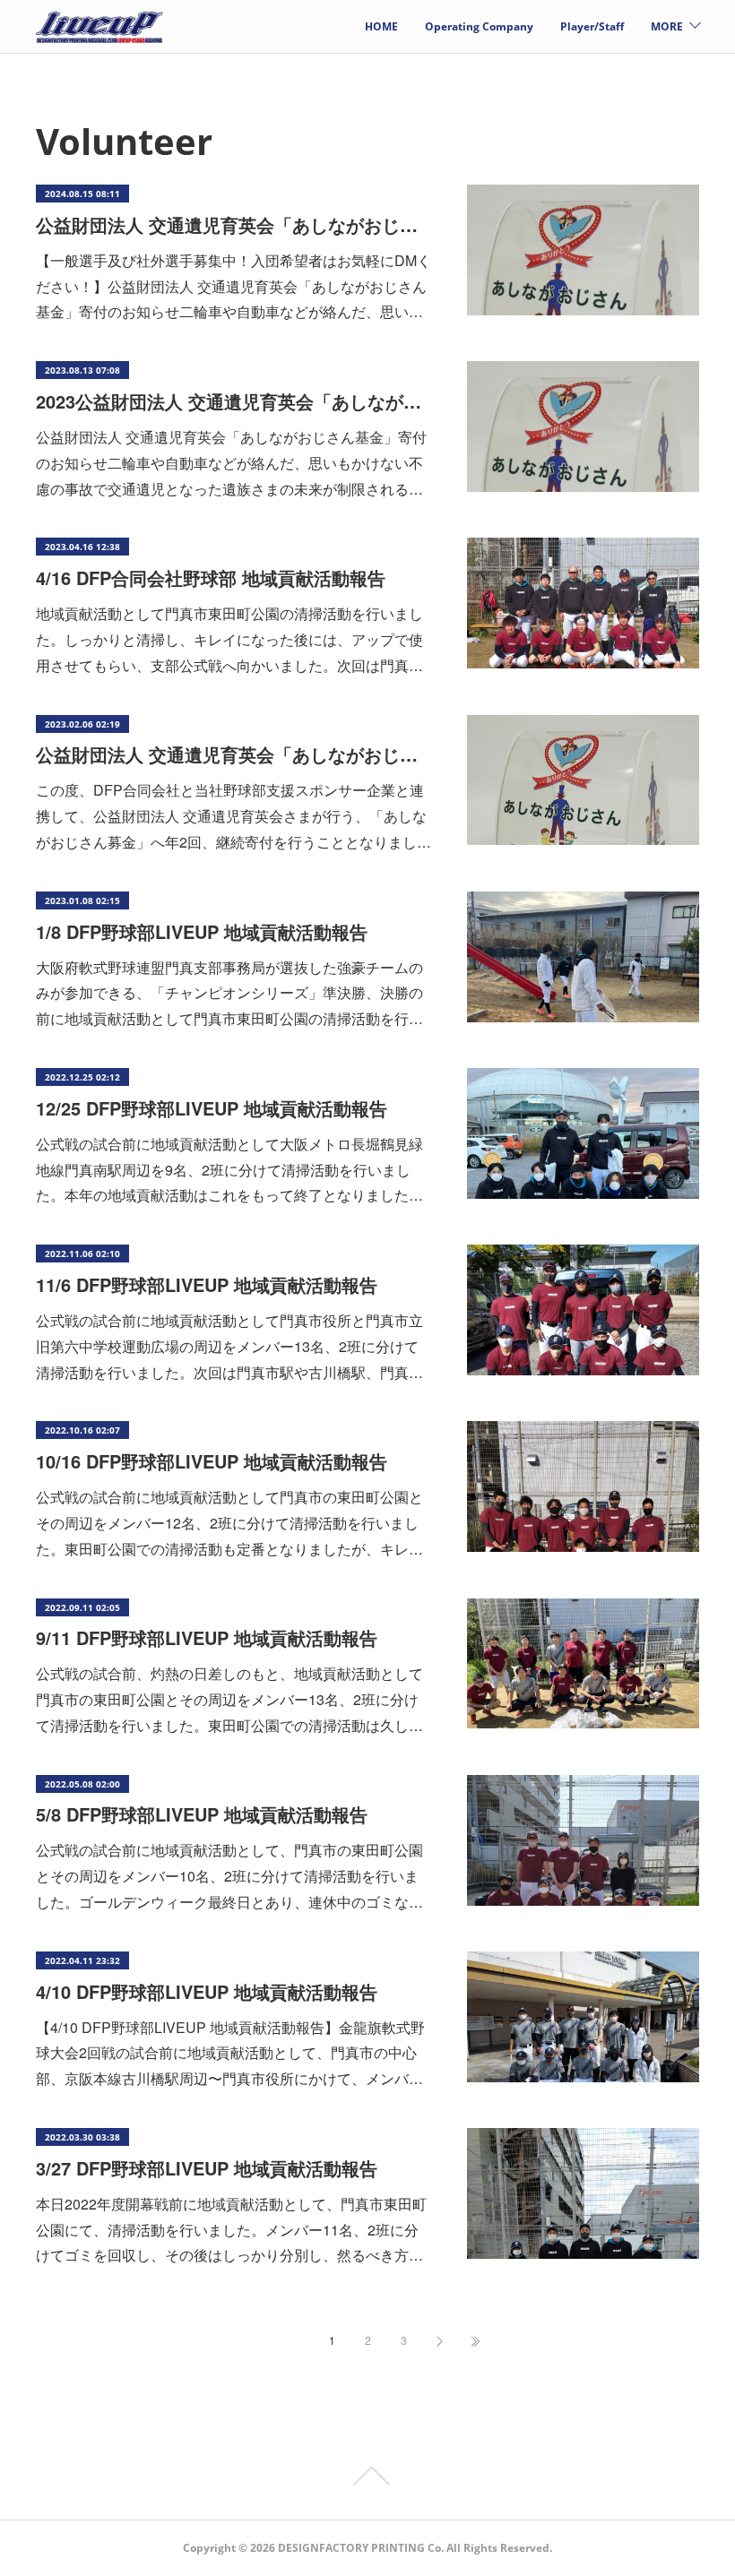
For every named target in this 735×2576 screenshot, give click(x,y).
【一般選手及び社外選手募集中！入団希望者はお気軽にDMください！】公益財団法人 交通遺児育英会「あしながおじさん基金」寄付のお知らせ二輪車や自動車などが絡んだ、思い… (233, 286)
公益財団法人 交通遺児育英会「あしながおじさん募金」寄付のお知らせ (233, 754)
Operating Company (479, 26)
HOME (381, 26)
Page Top (367, 2476)
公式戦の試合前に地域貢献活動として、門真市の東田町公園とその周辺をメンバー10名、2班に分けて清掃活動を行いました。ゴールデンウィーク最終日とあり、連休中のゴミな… (229, 1876)
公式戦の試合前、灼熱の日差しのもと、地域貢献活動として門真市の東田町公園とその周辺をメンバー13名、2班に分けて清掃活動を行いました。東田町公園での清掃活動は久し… (229, 1699)
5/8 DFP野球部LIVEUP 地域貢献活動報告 (202, 1814)
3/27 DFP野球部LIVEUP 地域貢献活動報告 (207, 2168)
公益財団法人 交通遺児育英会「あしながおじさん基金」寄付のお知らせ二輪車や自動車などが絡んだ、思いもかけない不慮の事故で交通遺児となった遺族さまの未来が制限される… (231, 463)
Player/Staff (592, 26)
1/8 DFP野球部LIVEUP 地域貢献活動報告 (202, 931)
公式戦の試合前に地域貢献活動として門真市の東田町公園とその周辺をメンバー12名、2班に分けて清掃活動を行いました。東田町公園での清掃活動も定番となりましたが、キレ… (229, 1523)
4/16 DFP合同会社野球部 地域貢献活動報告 (211, 577)
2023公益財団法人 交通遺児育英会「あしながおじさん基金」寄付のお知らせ (233, 401)
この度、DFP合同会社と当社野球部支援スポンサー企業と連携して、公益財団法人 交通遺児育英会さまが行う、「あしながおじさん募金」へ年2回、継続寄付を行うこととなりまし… (233, 816)
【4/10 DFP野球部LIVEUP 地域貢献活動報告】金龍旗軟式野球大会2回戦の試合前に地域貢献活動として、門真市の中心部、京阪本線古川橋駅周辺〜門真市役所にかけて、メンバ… (230, 2053)
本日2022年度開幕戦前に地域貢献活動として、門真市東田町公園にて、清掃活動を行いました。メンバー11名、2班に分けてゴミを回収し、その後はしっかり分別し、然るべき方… (231, 2230)
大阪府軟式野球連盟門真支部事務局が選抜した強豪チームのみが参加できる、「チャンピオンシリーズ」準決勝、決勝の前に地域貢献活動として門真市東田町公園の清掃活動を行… (229, 993)
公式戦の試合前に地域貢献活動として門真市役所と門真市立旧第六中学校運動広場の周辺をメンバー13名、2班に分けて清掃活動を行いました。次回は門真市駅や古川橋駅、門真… (229, 1346)
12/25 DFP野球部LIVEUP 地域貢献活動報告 (212, 1108)
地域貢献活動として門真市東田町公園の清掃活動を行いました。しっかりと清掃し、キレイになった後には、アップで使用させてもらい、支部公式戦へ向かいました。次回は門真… (229, 639)
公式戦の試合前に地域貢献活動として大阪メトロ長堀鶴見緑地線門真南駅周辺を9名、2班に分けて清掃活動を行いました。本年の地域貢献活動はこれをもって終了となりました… (229, 1170)
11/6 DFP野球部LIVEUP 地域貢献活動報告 (207, 1284)
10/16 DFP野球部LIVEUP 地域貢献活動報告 (212, 1461)
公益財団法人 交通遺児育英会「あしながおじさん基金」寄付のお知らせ (233, 224)
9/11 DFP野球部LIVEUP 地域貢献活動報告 (207, 1637)
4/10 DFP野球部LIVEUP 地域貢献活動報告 (207, 1991)
